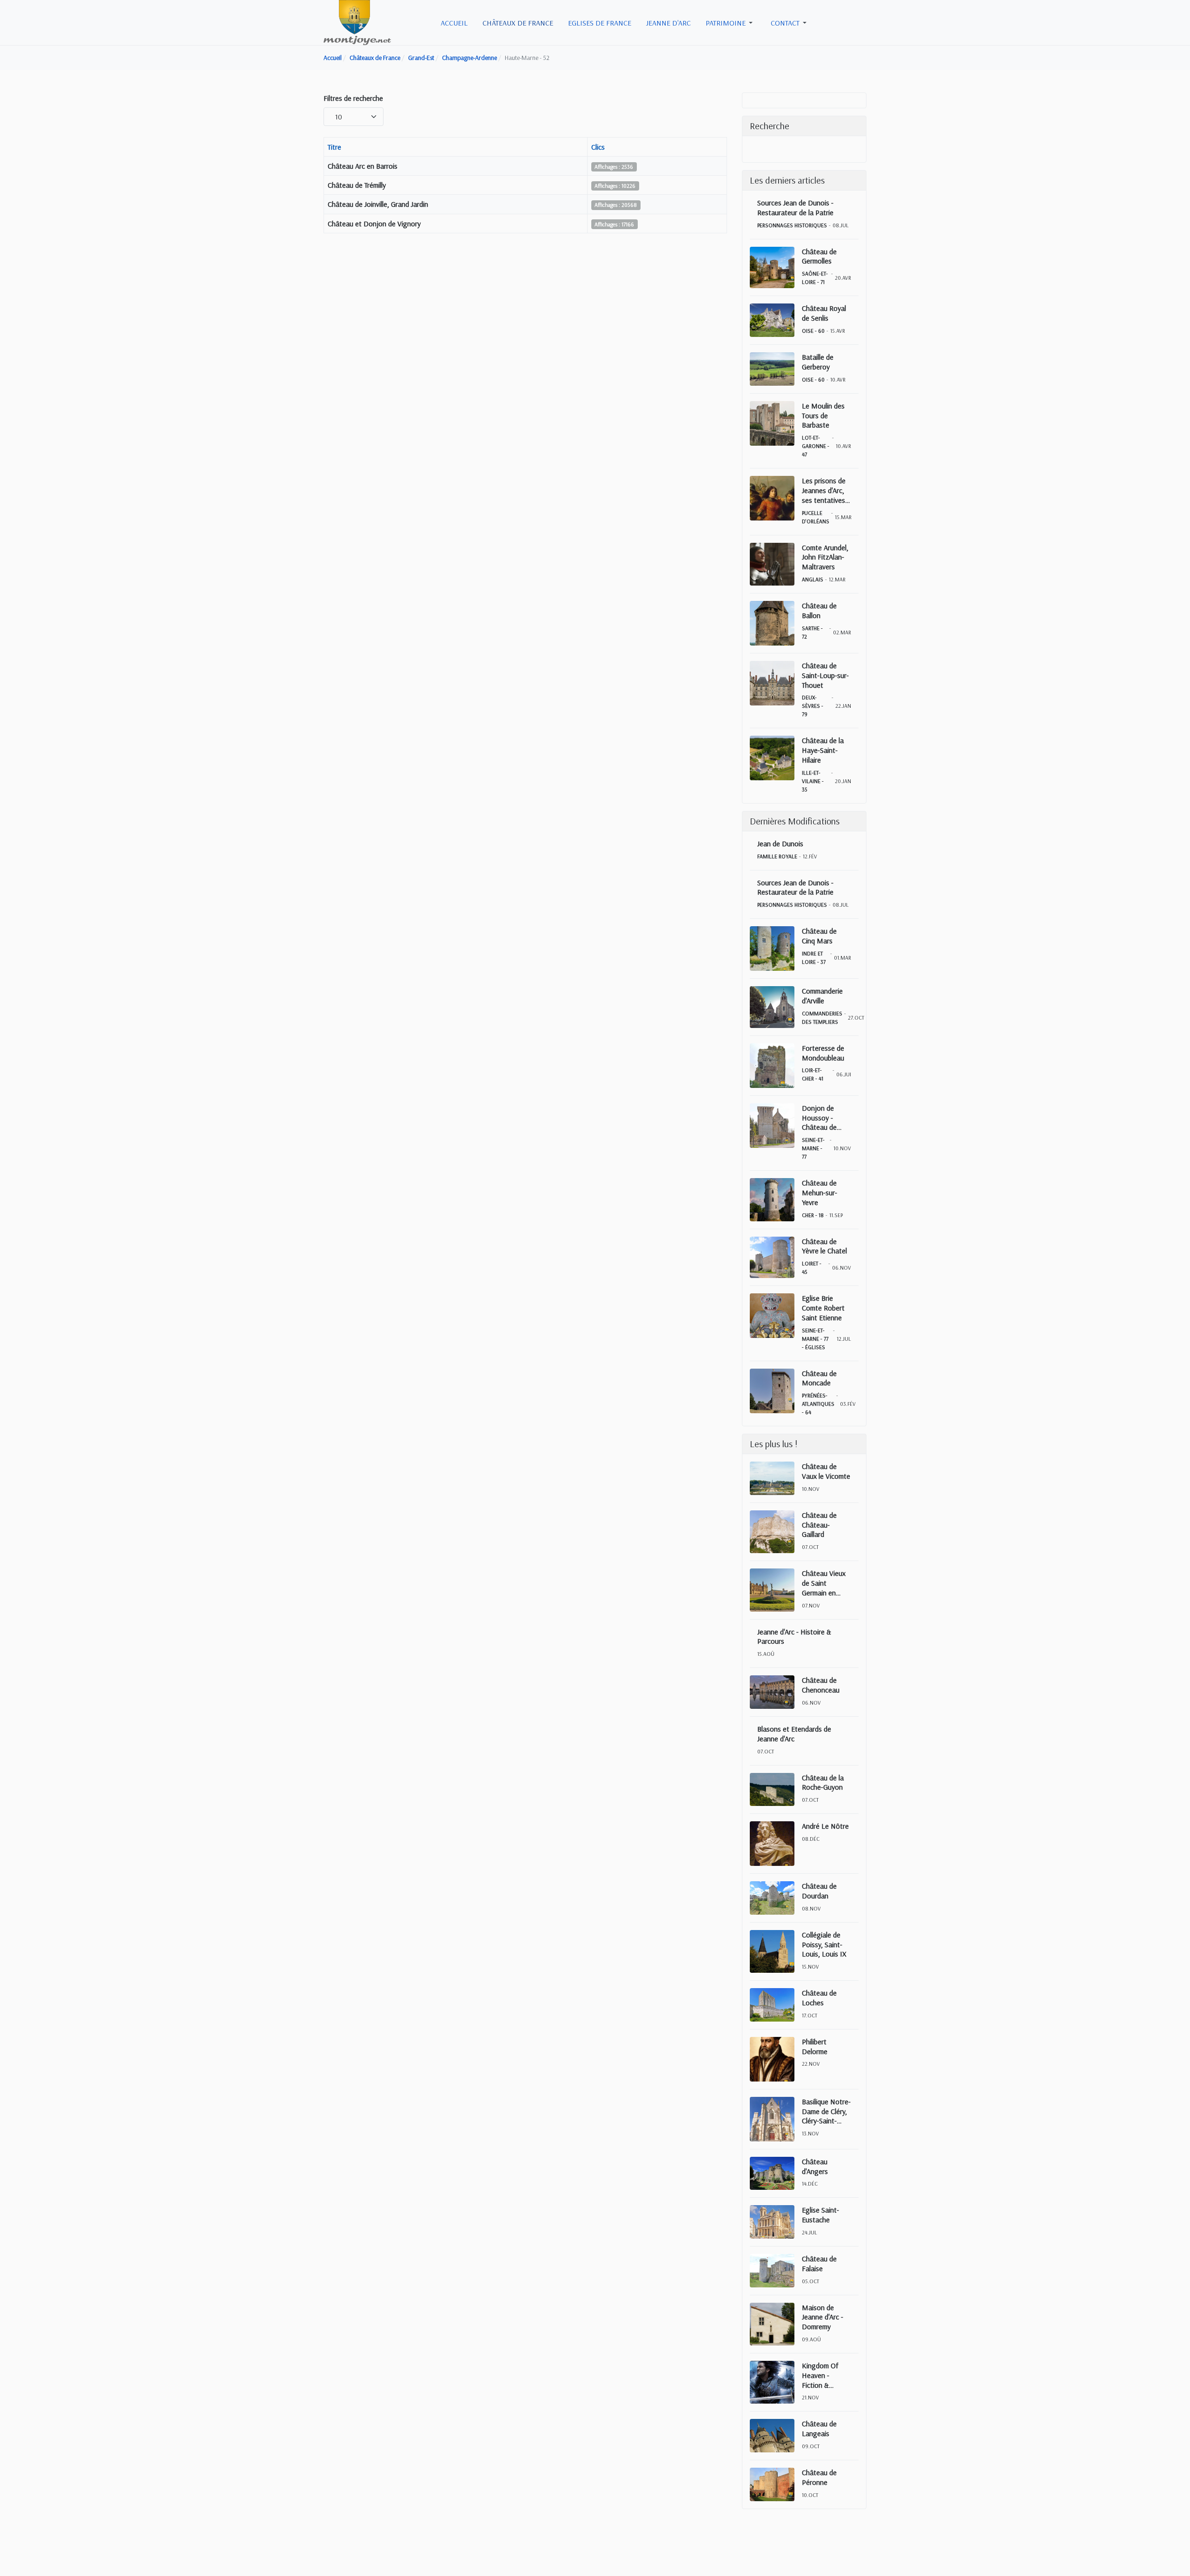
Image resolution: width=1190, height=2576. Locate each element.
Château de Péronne (819, 2477)
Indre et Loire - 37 (814, 958)
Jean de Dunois (780, 843)
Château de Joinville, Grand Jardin (378, 204)
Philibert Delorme (815, 2046)
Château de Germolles (819, 256)
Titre (334, 147)
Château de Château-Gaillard (819, 1525)
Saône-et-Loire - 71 (815, 278)
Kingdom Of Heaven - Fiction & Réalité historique (820, 2375)
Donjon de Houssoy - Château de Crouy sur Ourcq (826, 1118)
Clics (598, 147)
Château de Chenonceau (821, 1685)
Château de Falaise (819, 2263)
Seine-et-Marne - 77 (813, 1148)
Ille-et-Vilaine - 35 (813, 781)
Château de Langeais (819, 2428)
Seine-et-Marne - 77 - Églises (815, 1339)
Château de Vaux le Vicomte (826, 1471)
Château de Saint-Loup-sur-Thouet (825, 675)
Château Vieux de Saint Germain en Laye (824, 1583)
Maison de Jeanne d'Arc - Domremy (823, 2317)
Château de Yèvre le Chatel (824, 1246)
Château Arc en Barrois (363, 166)
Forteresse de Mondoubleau (823, 1053)
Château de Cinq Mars (819, 936)
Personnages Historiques (792, 225)
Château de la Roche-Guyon (823, 1782)
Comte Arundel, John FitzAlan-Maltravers (825, 557)
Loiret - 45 (812, 1268)
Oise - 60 (813, 331)
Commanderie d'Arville (822, 996)
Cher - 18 (813, 1215)
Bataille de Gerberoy (818, 362)
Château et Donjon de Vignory (374, 224)
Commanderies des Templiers (822, 1018)
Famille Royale (777, 856)
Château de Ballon (819, 610)
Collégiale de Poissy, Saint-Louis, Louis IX (824, 1944)
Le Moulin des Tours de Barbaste (823, 415)
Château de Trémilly (357, 185)
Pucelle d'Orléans (816, 517)
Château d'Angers (815, 2166)
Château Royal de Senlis (824, 313)
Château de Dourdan (819, 1891)
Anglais (813, 579)
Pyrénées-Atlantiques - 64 (818, 1404)
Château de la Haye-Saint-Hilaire (823, 750)
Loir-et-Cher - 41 (813, 1074)
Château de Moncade (819, 1378)
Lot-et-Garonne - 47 (816, 446)
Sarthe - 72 (812, 632)
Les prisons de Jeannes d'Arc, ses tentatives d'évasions (824, 490)
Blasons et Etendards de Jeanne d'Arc (794, 1734)
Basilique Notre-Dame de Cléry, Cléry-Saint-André (826, 2111)
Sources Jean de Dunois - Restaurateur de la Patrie (795, 208)
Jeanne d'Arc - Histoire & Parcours (794, 1637)
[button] (731, 23)
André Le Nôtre (825, 1826)
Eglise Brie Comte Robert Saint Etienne (823, 1308)
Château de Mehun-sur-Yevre (820, 1192)
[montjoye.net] (357, 22)
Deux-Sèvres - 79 (813, 706)
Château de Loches (819, 1998)
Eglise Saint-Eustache (820, 2215)
